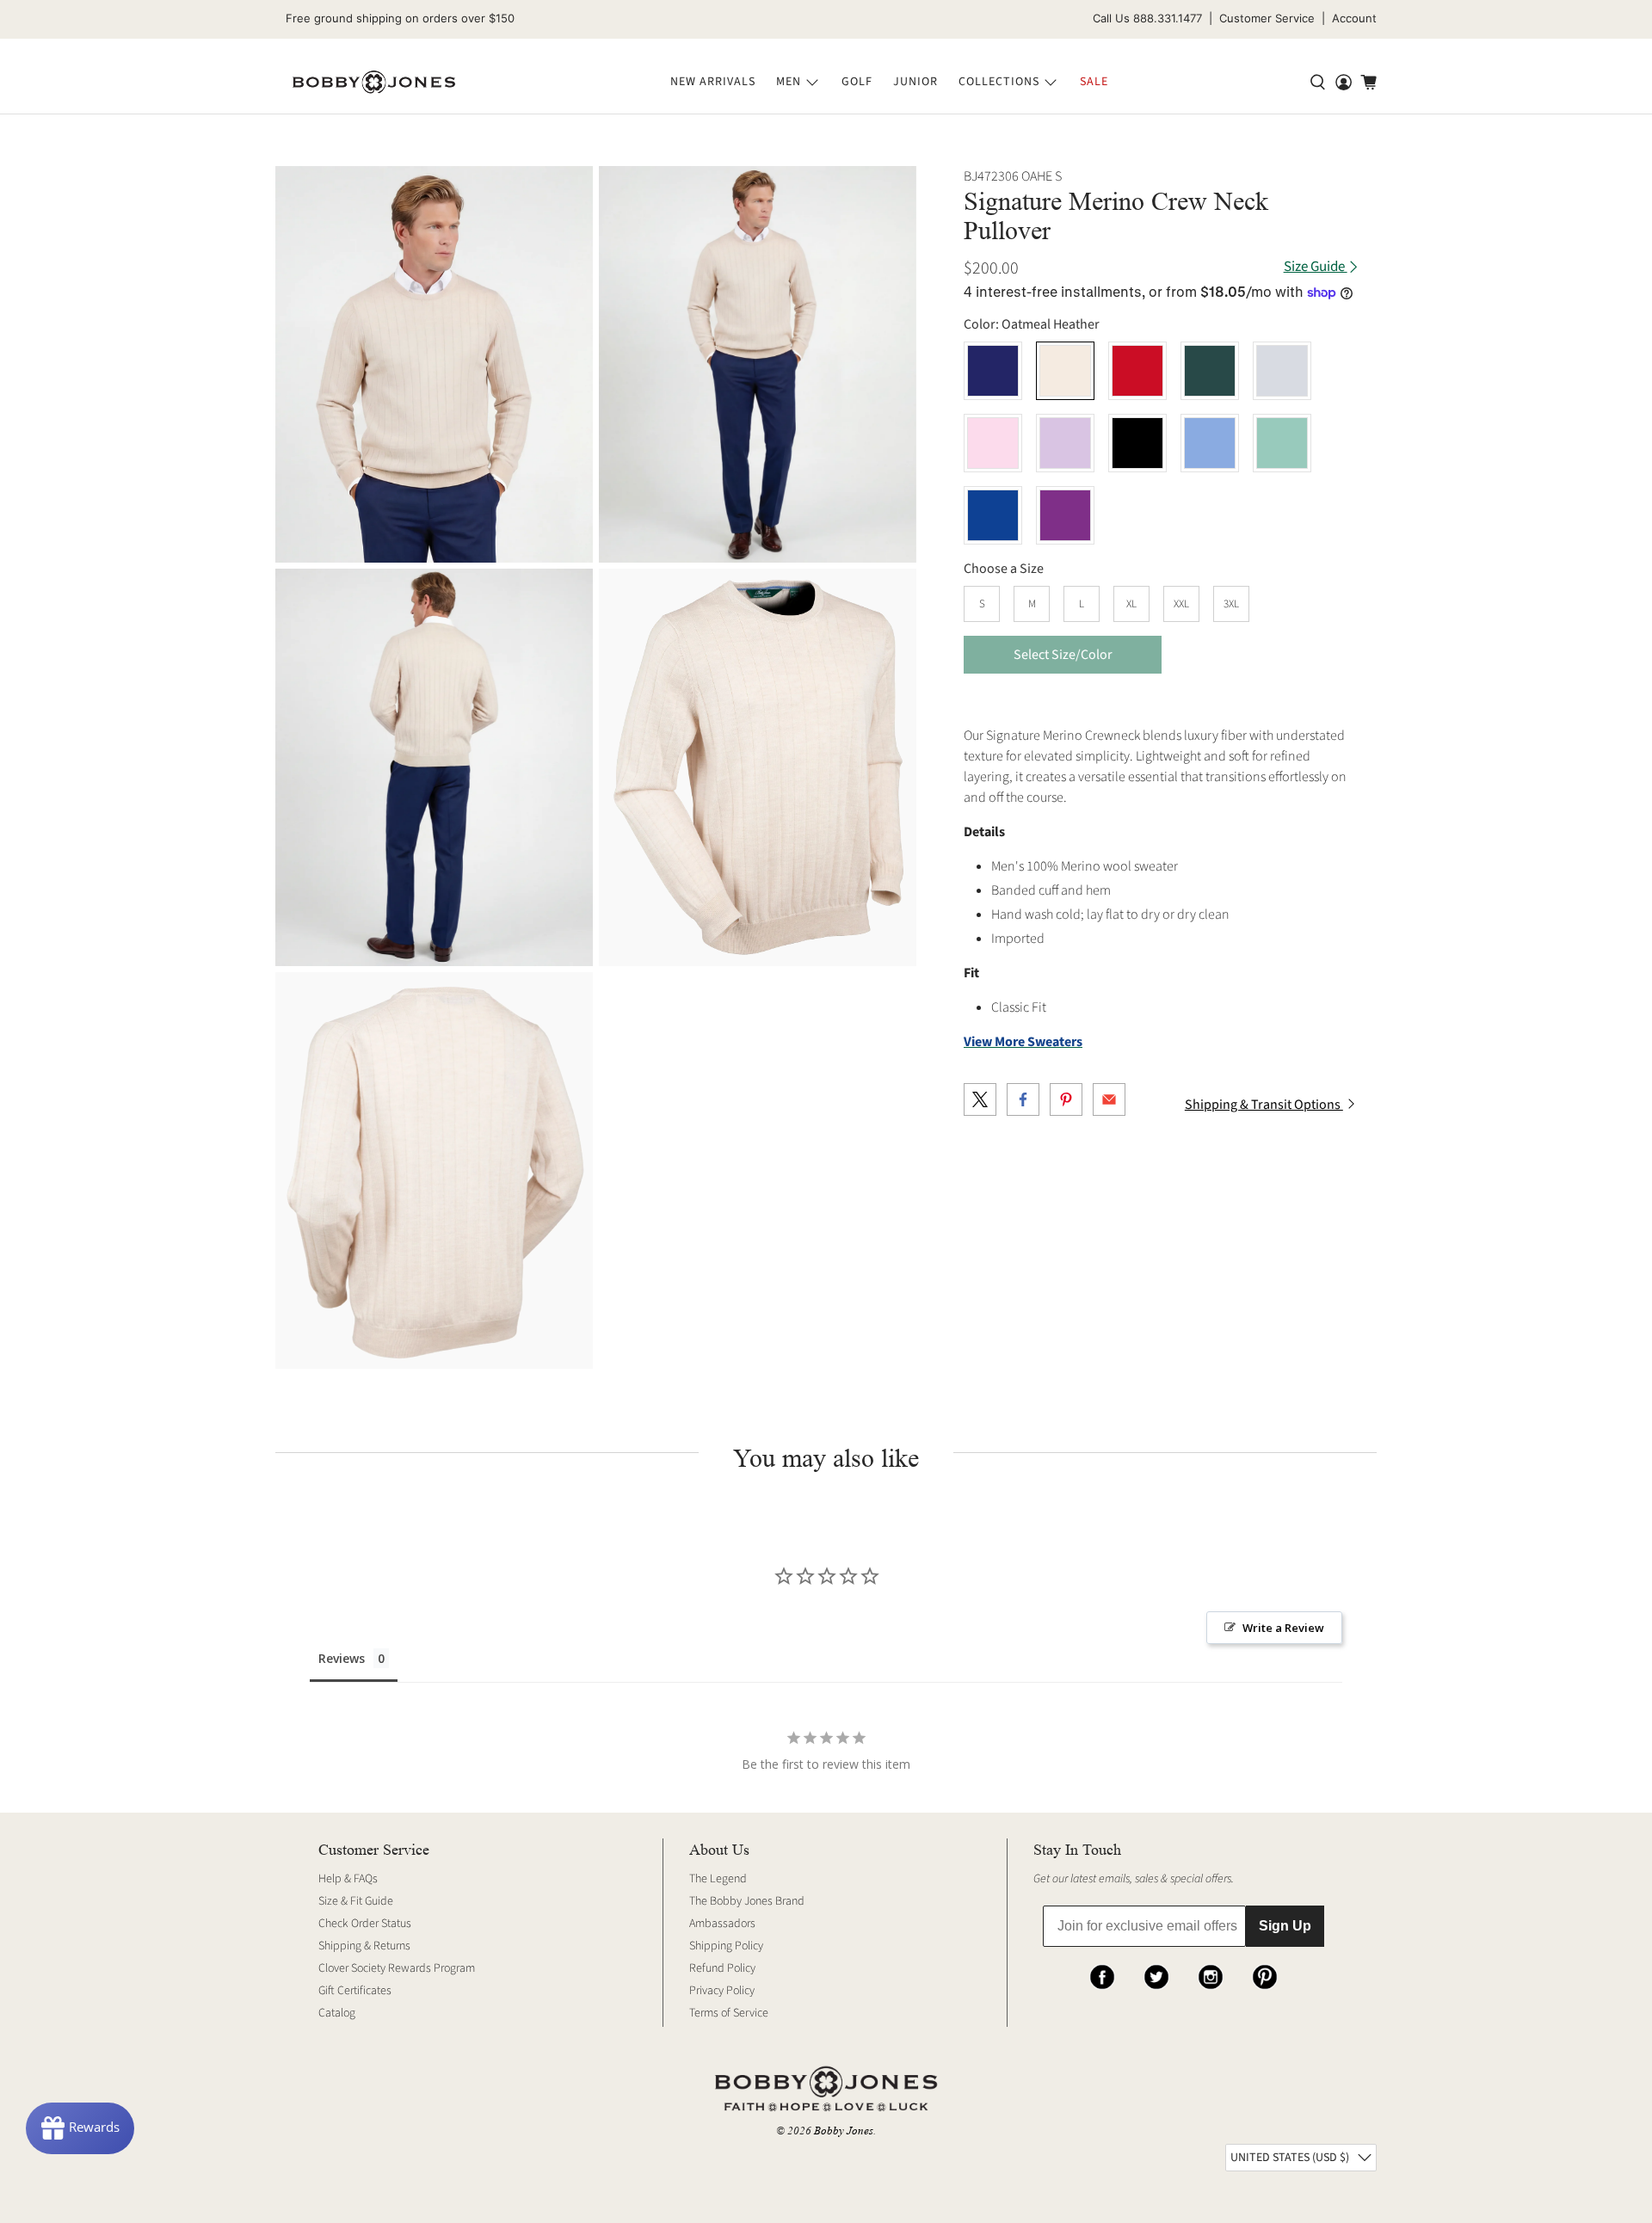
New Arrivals (713, 82)
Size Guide (1316, 267)
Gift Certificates (355, 1991)
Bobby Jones (844, 2131)
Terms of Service (729, 2013)
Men (789, 82)
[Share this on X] (980, 1099)
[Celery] (1282, 443)
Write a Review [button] (1283, 1628)
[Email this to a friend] (1109, 1099)
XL (1131, 604)
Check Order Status (365, 1924)
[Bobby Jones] (374, 83)
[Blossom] (993, 443)
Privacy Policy (722, 1991)
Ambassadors (722, 1924)
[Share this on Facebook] (1023, 1099)
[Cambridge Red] (1137, 371)
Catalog (337, 2013)
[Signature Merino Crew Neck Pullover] (434, 364)
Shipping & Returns (364, 1946)
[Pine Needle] (1210, 371)
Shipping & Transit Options (1264, 1105)
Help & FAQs (348, 1879)
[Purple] (1065, 515)
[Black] (1137, 443)
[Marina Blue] (993, 515)
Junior (915, 82)
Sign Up (1285, 1926)
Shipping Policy (726, 1946)
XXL (1181, 604)
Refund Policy (722, 1968)
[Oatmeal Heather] (1065, 371)
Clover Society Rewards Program (397, 1968)
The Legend (718, 1879)
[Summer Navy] (993, 371)
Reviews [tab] (342, 1658)
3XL (1231, 604)
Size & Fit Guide (356, 1901)
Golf (857, 82)
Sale (1094, 82)
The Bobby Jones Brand (747, 1901)
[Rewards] (80, 2128)
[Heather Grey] (1282, 371)
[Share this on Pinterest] (1066, 1099)
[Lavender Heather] (1065, 443)
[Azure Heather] (1210, 443)
